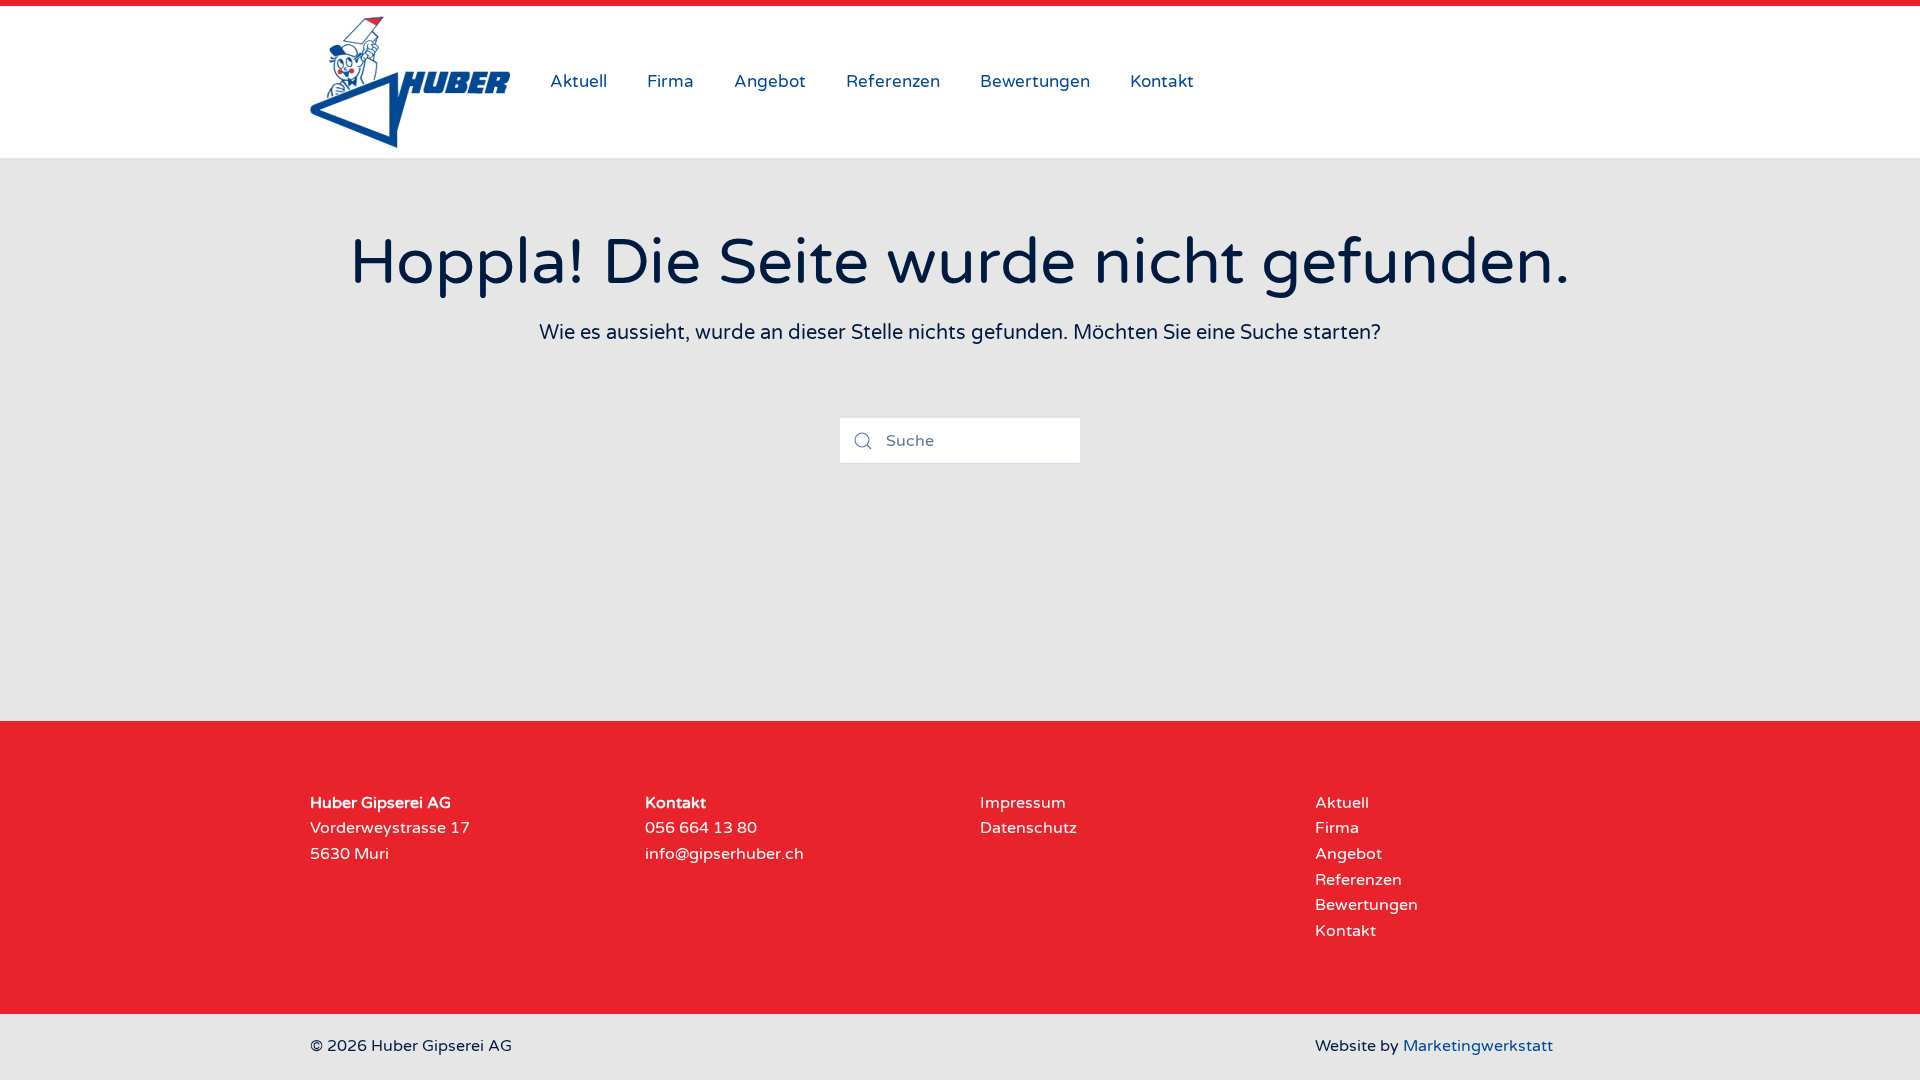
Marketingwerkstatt (1478, 1046)
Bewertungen (1035, 81)
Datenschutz (1028, 828)
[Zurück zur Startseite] (410, 82)
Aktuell (578, 81)
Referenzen (893, 81)
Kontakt (1162, 81)
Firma (670, 81)
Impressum (1023, 803)
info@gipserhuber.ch (724, 854)
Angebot (770, 81)
